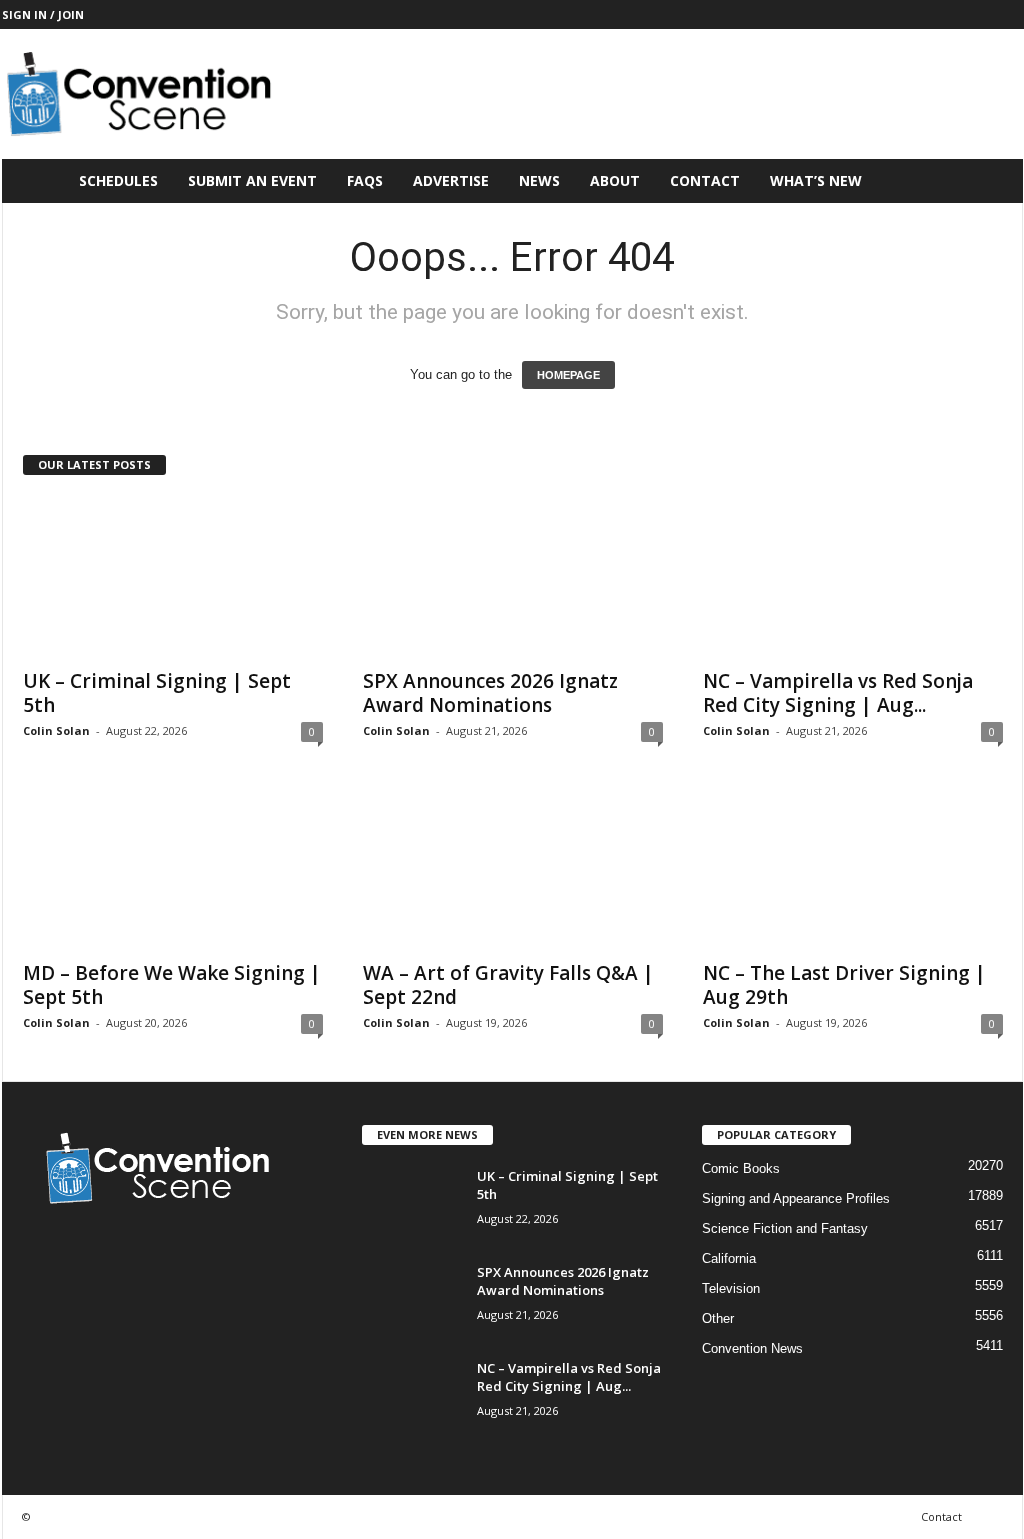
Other (718, 1318)
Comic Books (741, 1168)
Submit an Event (252, 180)
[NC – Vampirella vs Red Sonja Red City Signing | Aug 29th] (853, 577)
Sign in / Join (43, 14)
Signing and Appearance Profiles (796, 1198)
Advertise (451, 180)
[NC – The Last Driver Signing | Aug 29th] (853, 869)
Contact (705, 180)
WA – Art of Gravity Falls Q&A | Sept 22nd (508, 985)
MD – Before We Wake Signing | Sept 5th (172, 985)
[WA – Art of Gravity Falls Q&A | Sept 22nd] (513, 869)
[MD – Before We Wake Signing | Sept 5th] (173, 869)
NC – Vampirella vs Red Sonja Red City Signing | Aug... (838, 693)
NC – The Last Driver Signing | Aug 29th (844, 985)
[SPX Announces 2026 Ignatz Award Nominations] (513, 577)
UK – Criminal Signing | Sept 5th (157, 693)
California (729, 1258)
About (615, 180)
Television (731, 1288)
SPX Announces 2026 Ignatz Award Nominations (490, 693)
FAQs (365, 180)
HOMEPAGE (568, 375)
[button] (993, 181)
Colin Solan (56, 730)
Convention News (752, 1348)
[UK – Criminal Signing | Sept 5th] (173, 577)
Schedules (118, 180)
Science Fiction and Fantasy (785, 1228)
